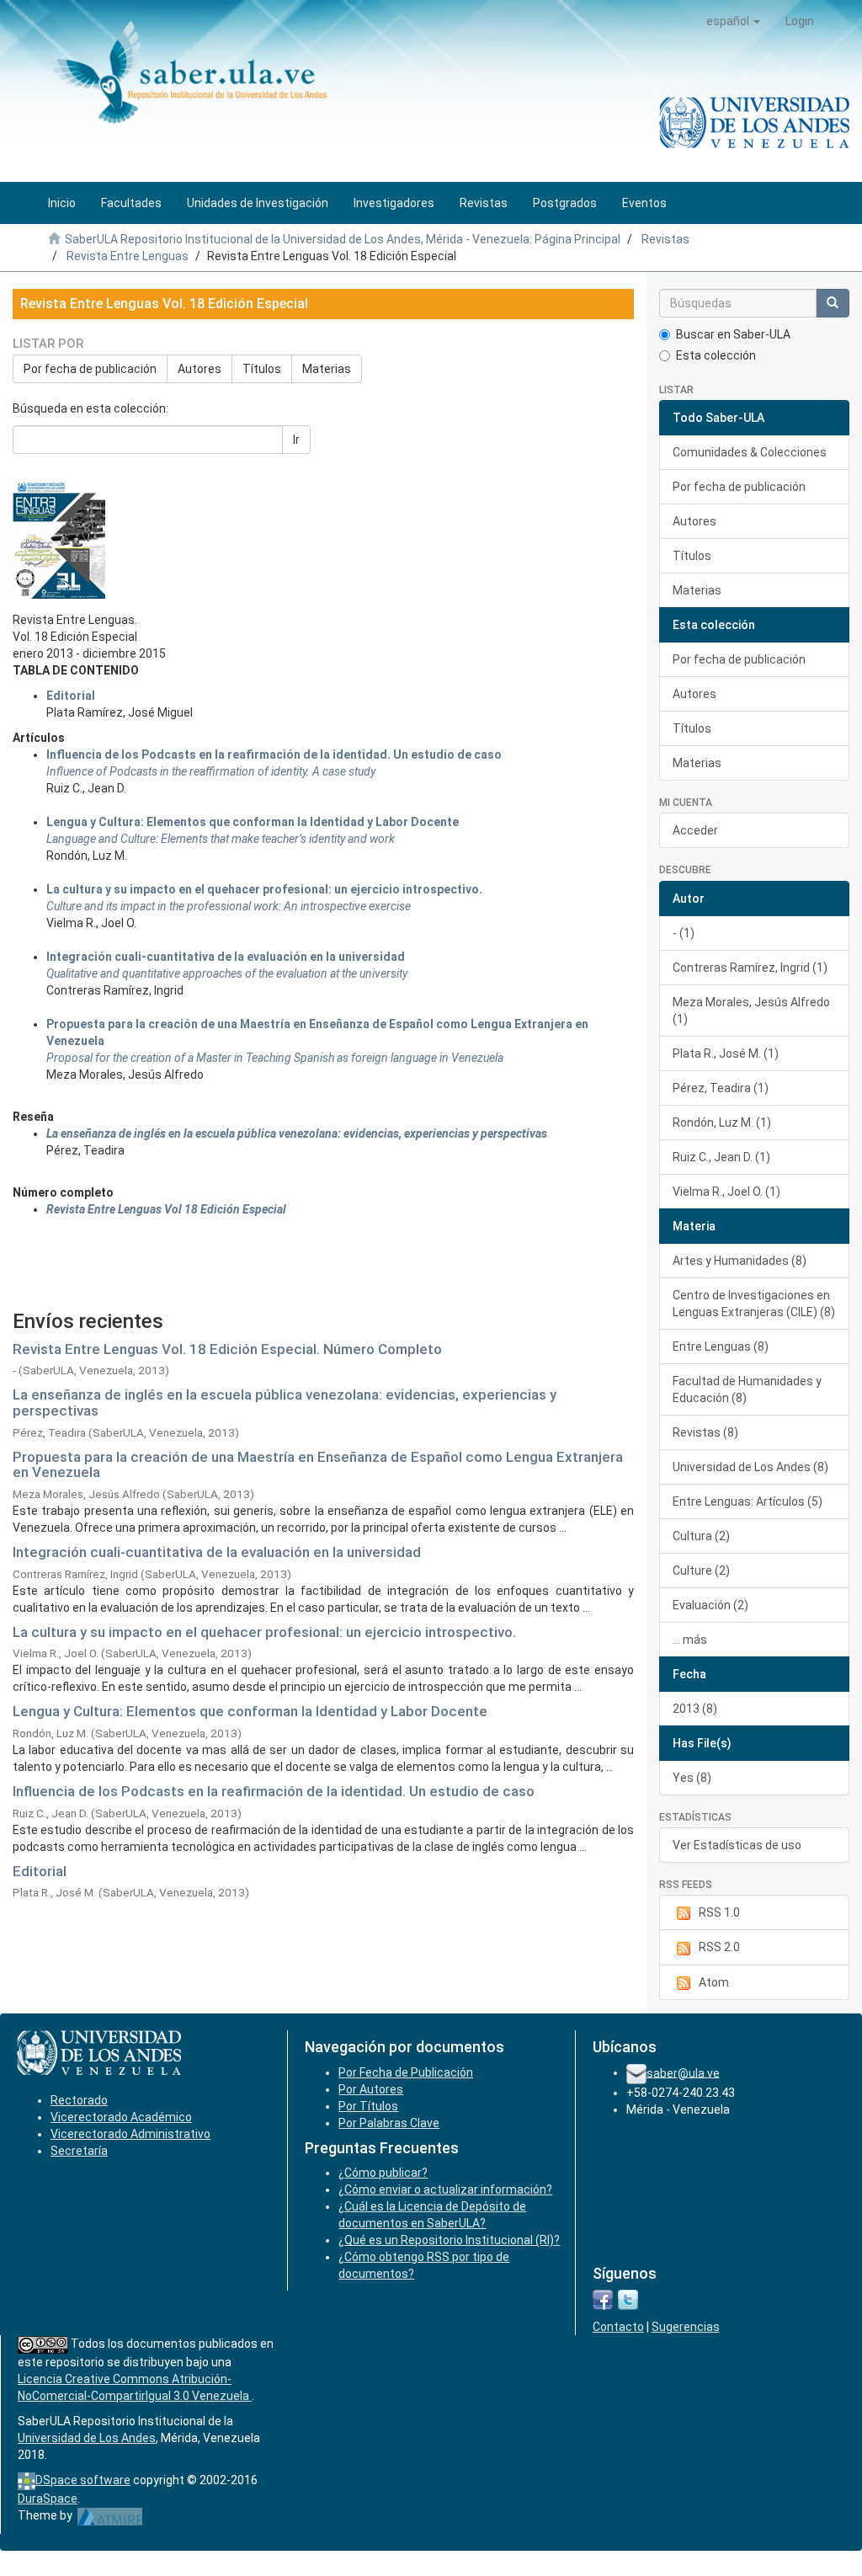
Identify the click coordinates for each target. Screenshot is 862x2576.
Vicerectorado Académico (121, 2117)
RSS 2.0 (719, 1947)
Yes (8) (692, 1778)
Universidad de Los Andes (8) (750, 1467)
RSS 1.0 (719, 1912)
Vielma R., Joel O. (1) (726, 1192)
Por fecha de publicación (90, 369)
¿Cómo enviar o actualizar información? (445, 2189)
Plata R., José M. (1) (726, 1053)
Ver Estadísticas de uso (737, 1845)
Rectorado (79, 2100)
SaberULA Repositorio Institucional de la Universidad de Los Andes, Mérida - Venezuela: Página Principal (343, 239)
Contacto (618, 2327)
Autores (200, 369)
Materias (327, 369)
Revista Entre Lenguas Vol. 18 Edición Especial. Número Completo (227, 1349)
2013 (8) (695, 1709)
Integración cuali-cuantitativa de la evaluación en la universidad (226, 957)
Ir (296, 440)
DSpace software (83, 2480)
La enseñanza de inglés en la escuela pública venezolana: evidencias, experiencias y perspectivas (285, 1403)
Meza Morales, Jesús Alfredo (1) (751, 1011)
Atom (714, 1982)
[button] (733, 21)
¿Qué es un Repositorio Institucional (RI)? (449, 2240)
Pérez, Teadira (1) (721, 1088)
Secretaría (79, 2151)
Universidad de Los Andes (87, 2438)
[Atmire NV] (110, 2515)
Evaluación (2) (710, 1605)
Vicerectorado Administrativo (130, 2134)
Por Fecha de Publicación (406, 2072)
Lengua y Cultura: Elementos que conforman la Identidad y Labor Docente (250, 1711)
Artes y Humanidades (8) (740, 1261)
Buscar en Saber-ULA (733, 334)
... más (690, 1640)
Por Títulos (368, 2106)
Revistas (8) (705, 1432)
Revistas (665, 239)
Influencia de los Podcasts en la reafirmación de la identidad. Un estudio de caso (274, 755)
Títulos (262, 369)
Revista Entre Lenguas (128, 256)
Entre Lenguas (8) (721, 1347)
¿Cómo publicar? (383, 2173)
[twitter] (628, 2299)
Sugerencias (686, 2327)
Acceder (695, 830)
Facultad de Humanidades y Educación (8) (747, 1389)
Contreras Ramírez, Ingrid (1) (750, 968)
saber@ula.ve (683, 2072)
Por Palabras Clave (389, 2123)
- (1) (684, 933)
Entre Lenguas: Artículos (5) (748, 1501)
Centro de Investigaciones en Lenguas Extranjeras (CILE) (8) (754, 1304)
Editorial (71, 696)
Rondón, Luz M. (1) (722, 1123)
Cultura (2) (701, 1536)
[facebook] (603, 2299)
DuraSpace (48, 2499)
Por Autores (371, 2089)
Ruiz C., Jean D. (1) (721, 1157)
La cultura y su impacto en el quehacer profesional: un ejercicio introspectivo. (264, 889)
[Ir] (833, 303)
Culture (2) (701, 1571)
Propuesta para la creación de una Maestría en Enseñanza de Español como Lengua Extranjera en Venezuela (318, 1465)
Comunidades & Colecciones (750, 452)
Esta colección (716, 355)
